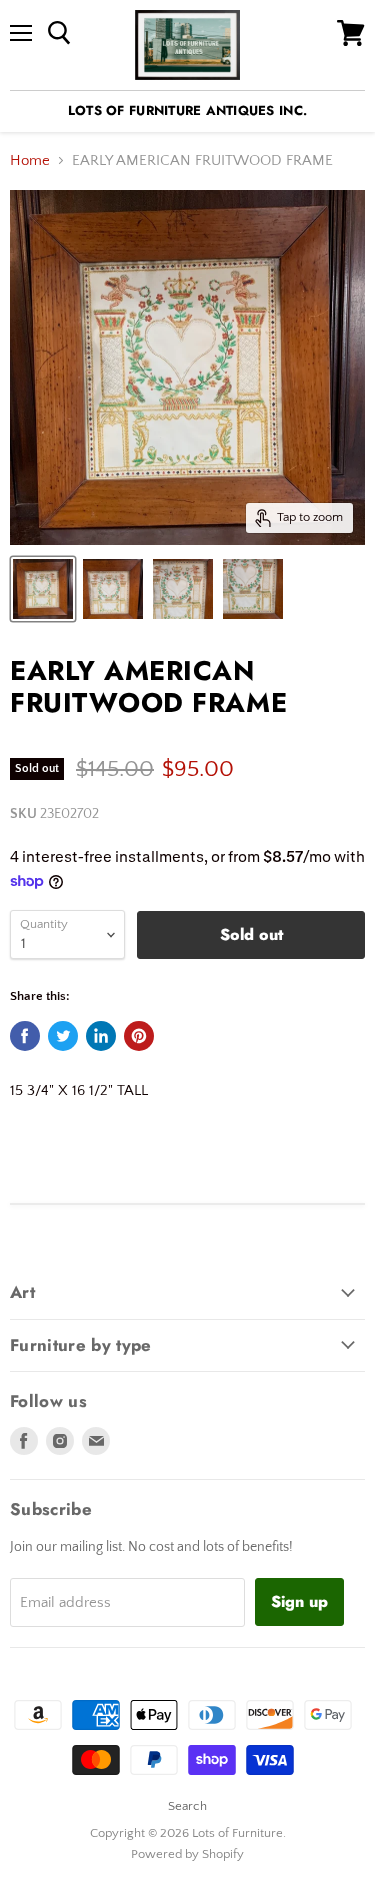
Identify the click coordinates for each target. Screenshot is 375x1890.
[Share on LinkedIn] (101, 1036)
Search (187, 1806)
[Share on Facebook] (25, 1036)
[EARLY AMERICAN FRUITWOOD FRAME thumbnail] (43, 589)
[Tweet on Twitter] (63, 1036)
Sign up (299, 1601)
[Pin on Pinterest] (139, 1036)
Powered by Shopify (187, 1854)
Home (30, 160)
